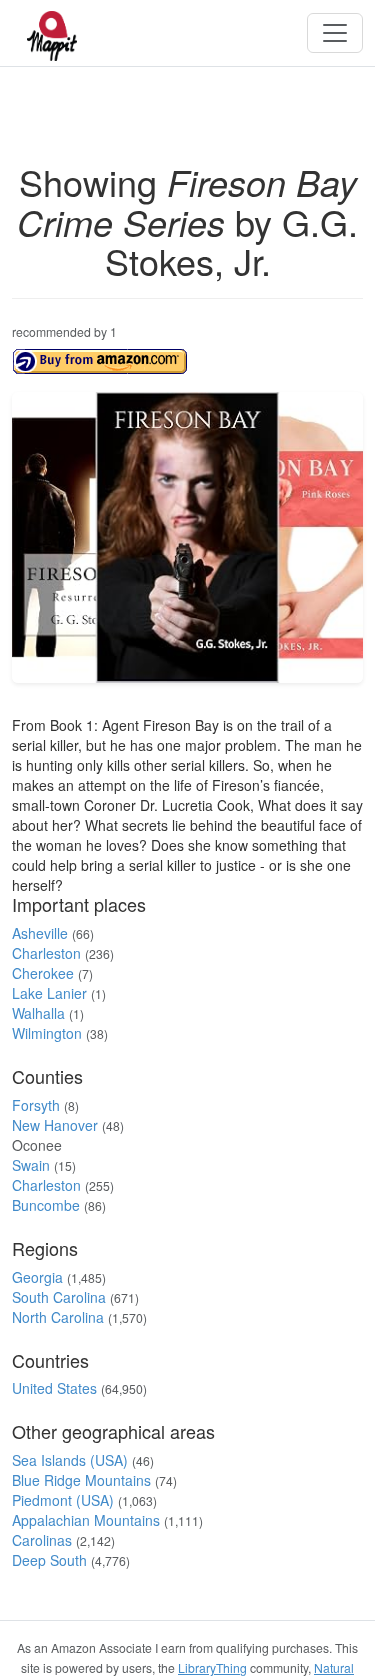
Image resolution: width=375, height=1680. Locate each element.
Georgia (37, 1277)
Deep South (49, 1560)
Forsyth (36, 1105)
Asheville (40, 933)
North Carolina (58, 1317)
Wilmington (47, 1033)
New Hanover (55, 1125)
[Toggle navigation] (335, 33)
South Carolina (59, 1297)
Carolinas (42, 1540)
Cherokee (43, 973)
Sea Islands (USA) (70, 1460)
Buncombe (46, 1205)
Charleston (46, 953)
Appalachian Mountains (86, 1520)
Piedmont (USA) (63, 1500)
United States (54, 1388)
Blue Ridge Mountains (81, 1480)
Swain (31, 1165)
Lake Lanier (49, 993)
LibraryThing (212, 1667)
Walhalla (38, 1013)
